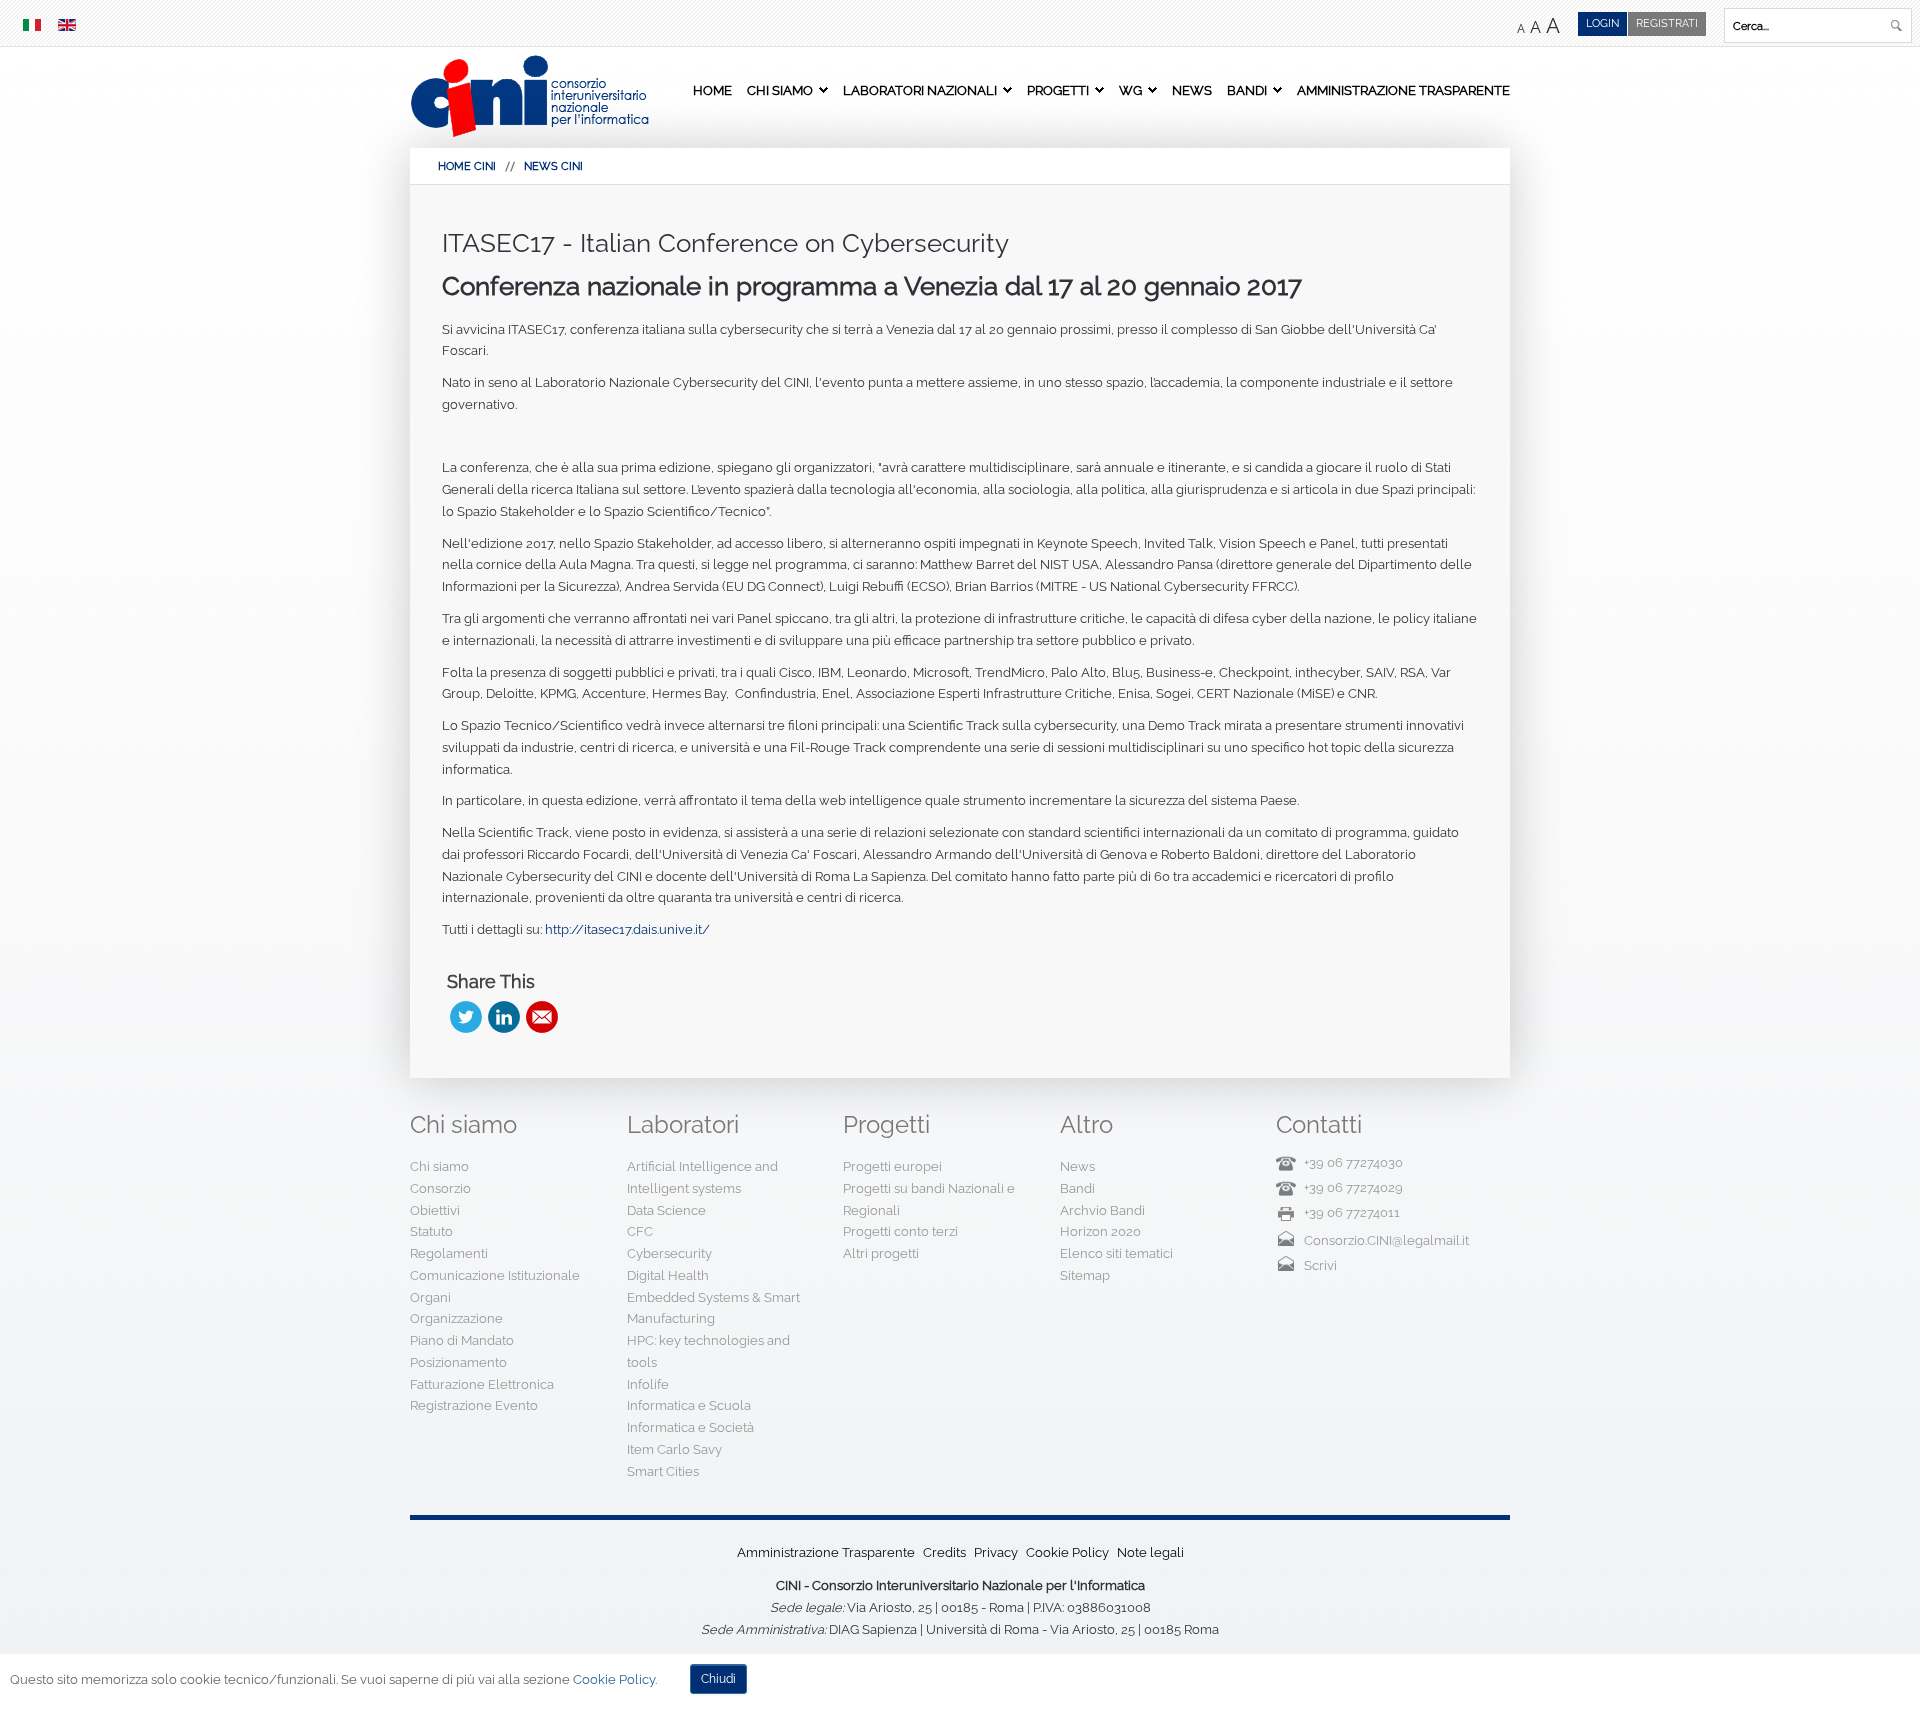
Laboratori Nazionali (920, 90)
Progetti (1058, 90)
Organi (430, 1297)
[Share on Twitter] (466, 1017)
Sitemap (1085, 1275)
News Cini (553, 166)
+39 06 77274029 (1353, 1187)
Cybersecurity (669, 1253)
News (1192, 90)
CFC (640, 1231)
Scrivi (1320, 1265)
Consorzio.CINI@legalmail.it (1386, 1240)
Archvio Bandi (1102, 1210)
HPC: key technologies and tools (708, 1351)
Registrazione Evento (474, 1405)
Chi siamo (780, 90)
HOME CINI (467, 166)
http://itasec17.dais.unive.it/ (627, 929)
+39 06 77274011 (1352, 1212)
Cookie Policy (1067, 1552)
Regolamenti (449, 1253)
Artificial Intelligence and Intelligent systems (702, 1177)
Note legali (1150, 1552)
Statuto (431, 1231)
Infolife (648, 1384)
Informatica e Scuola (689, 1405)
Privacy (996, 1552)
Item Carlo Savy (674, 1449)
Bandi (1247, 90)
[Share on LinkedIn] (504, 1017)
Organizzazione (456, 1318)
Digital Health (668, 1275)
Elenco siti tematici (1116, 1253)
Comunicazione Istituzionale (495, 1275)
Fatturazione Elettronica (482, 1384)
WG (1130, 90)
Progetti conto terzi (900, 1231)
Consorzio (440, 1188)
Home (712, 90)
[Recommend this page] (542, 1017)
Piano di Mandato (462, 1340)
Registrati (1667, 23)
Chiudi (718, 1679)
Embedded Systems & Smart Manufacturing (713, 1308)
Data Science (666, 1210)
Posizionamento (458, 1362)
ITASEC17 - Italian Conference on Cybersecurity (725, 243)
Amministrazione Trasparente (1403, 90)
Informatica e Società (690, 1427)
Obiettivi (435, 1210)
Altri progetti (881, 1253)
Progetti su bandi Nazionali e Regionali (929, 1199)
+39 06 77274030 (1353, 1162)
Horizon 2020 (1100, 1231)
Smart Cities (663, 1471)
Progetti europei (892, 1166)
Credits (944, 1552)
